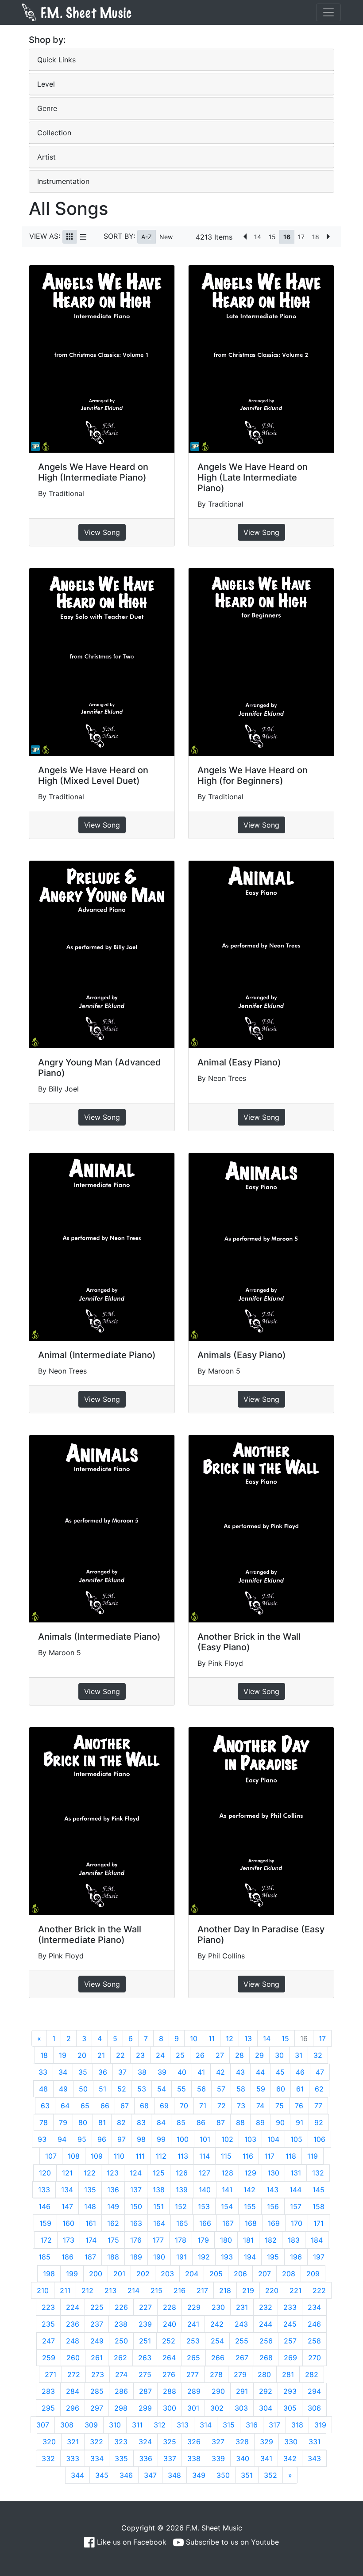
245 (290, 2324)
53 (142, 2089)
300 (170, 2408)
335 (121, 2458)
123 (113, 2173)
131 (296, 2173)
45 (280, 2072)
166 (205, 2223)
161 (91, 2223)
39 (162, 2072)
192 (204, 2257)
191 (181, 2257)
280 (264, 2374)
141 (227, 2190)
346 (126, 2475)
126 (182, 2173)
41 (201, 2072)
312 (160, 2425)
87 (221, 2122)
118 (291, 2156)
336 (146, 2458)
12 (230, 2038)
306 (314, 2408)
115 (226, 2156)
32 (318, 2055)
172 (46, 2240)
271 (50, 2374)
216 (180, 2290)
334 (97, 2458)
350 (223, 2475)
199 (72, 2274)
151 (158, 2206)
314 (206, 2425)
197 (319, 2257)
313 (183, 2425)
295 (48, 2408)
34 (63, 2072)
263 (145, 2358)
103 (250, 2139)
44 (260, 2072)
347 (150, 2475)
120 (45, 2173)
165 (182, 2223)
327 (218, 2442)
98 (141, 2139)
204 (192, 2274)
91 (299, 2122)
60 (281, 2089)
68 (144, 2106)
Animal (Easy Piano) (239, 1062)
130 (273, 2173)
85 (181, 2122)
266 (218, 2358)
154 (227, 2206)
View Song (102, 532)
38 (142, 2072)
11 (212, 2038)
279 (240, 2374)
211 (65, 2290)
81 (102, 2122)
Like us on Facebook (131, 2542)
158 (319, 2206)
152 (181, 2206)
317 (274, 2425)
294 (314, 2391)
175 (113, 2240)
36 (103, 2072)
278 (216, 2374)
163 (136, 2223)
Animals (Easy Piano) (242, 1355)
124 (136, 2173)
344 (77, 2475)
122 (90, 2173)
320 (49, 2442)
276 (169, 2374)
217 (202, 2290)
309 (91, 2425)
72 (222, 2106)
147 (67, 2206)
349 (199, 2475)
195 (273, 2257)
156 (273, 2206)
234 (314, 2307)
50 (83, 2089)
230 (218, 2307)
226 (121, 2307)
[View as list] (83, 237)
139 (182, 2190)
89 (260, 2122)
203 (167, 2274)
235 (48, 2324)
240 (170, 2324)
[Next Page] (328, 237)
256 (266, 2341)
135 (90, 2190)
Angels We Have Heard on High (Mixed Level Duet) (93, 775)
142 (249, 2190)
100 (183, 2139)
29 (259, 2055)
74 (260, 2106)
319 (320, 2425)
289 (194, 2391)
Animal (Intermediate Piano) (97, 1355)
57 (221, 2089)
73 (241, 2106)
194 (250, 2257)
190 (159, 2257)
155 (250, 2206)
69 (164, 2106)
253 (193, 2341)
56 (201, 2089)
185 (44, 2257)
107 (51, 2156)
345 (102, 2475)
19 (63, 2055)
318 (297, 2425)
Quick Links (56, 60)
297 (97, 2408)
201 (119, 2274)
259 (49, 2358)
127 (205, 2173)
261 (97, 2358)
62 (319, 2089)
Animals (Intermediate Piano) (99, 1637)
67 (125, 2106)
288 (170, 2391)
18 (316, 237)
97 (122, 2139)
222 (319, 2290)
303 (241, 2408)
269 (290, 2358)
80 (83, 2122)
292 (266, 2391)
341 (266, 2458)
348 (174, 2475)
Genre (47, 108)
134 (67, 2190)
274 (121, 2374)
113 (183, 2156)
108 (74, 2156)
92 (319, 2122)
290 (218, 2391)
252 (169, 2341)
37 (122, 2072)
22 (120, 2055)
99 (161, 2139)
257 (290, 2341)
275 (145, 2374)
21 (101, 2055)
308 (67, 2425)
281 (288, 2374)
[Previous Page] (245, 237)
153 (204, 2206)
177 (158, 2240)
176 (136, 2240)
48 (43, 2089)
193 (227, 2257)
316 (252, 2425)
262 (120, 2358)
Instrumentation (63, 181)
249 (97, 2341)
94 (62, 2139)
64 (65, 2106)
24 (160, 2055)
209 (313, 2274)
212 (87, 2290)
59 (261, 2089)
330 (291, 2442)
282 (312, 2374)
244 (266, 2324)
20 (82, 2055)
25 (180, 2055)
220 (272, 2290)
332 (48, 2458)
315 (229, 2425)
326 (194, 2442)
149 (113, 2206)
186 (68, 2257)
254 (217, 2341)
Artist (46, 157)
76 (299, 2106)
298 (121, 2408)
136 (113, 2190)
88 (240, 2122)
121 (67, 2173)
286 (121, 2391)
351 (247, 2475)
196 (296, 2257)
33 (43, 2072)
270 (315, 2358)
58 (241, 2089)
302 (217, 2408)
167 (228, 2223)
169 (274, 2223)
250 (121, 2341)
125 (159, 2173)
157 (296, 2206)
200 (96, 2274)
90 (280, 2122)
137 (136, 2190)
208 (289, 2274)
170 (297, 2223)
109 (97, 2156)
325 (170, 2442)
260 (73, 2358)
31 (299, 2055)
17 (301, 237)
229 (194, 2307)
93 (42, 2139)
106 (319, 2139)
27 (220, 2055)
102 (227, 2139)
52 (122, 2089)
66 (105, 2106)
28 (239, 2055)
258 (314, 2341)
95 (82, 2139)
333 (73, 2458)
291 (242, 2391)
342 (290, 2458)
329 (266, 2442)
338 (194, 2458)
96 (102, 2139)
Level (46, 84)
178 (181, 2240)
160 (68, 2223)
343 (314, 2458)
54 (162, 2089)
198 (49, 2274)
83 (141, 2122)
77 (318, 2106)
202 (143, 2274)
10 (194, 2038)
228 (170, 2307)
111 (140, 2156)
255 (242, 2341)
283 (48, 2391)
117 (269, 2156)
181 (248, 2240)
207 (265, 2274)
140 (205, 2190)
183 (294, 2240)
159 (45, 2223)
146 (44, 2206)
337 (170, 2458)
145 (319, 2190)
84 (161, 2122)
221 (295, 2290)
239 (145, 2324)
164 (159, 2223)
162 (113, 2223)
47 (320, 2072)
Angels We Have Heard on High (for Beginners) (253, 775)
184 (317, 2240)
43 (240, 2072)
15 (272, 237)
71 (203, 2106)
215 (156, 2290)
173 (69, 2240)
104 (273, 2139)
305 (290, 2408)
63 (45, 2106)
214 (133, 2290)
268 (266, 2358)
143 (272, 2190)
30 (279, 2055)
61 (300, 2089)
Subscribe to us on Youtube (231, 2542)
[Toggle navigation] (328, 12)
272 (74, 2374)
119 (313, 2156)
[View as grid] (70, 237)
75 (280, 2106)
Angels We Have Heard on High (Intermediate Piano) (93, 472)
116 (248, 2156)
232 (266, 2307)
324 (145, 2442)
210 (43, 2290)
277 (193, 2374)
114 (205, 2156)
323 (121, 2442)
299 (145, 2408)
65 (85, 2106)
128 (227, 2173)
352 (270, 2475)
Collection (54, 133)
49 (63, 2089)
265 (193, 2358)
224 (73, 2307)
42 (220, 2072)
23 (140, 2055)
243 (241, 2324)
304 (266, 2408)
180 (226, 2240)
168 (251, 2223)
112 (161, 2156)
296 (73, 2408)
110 (119, 2156)
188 (113, 2257)
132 (318, 2173)
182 (271, 2240)
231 (242, 2307)
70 (184, 2106)
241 (193, 2324)
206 (240, 2274)
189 (136, 2257)
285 (97, 2391)
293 (290, 2391)
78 (44, 2122)
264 (169, 2358)
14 (258, 237)
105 (296, 2139)
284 (73, 2391)
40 (182, 2072)
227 (145, 2307)
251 (145, 2341)
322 (97, 2442)
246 (314, 2324)
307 (43, 2425)
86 (201, 2122)
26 (200, 2055)
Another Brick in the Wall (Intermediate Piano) (90, 1935)
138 (159, 2190)
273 (98, 2374)
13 (248, 2038)
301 (193, 2408)
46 (300, 2072)
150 (136, 2206)
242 (217, 2324)
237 (97, 2324)
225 (97, 2307)
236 (73, 2324)
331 (315, 2442)
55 (181, 2089)
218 (225, 2290)
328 (242, 2442)
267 (242, 2358)
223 (48, 2307)
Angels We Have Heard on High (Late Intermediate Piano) (253, 477)
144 (295, 2190)
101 (205, 2139)
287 (145, 2391)
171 (319, 2223)
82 (121, 2122)
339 (218, 2458)
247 (48, 2341)
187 (90, 2257)
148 (90, 2206)
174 (91, 2240)
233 (290, 2307)
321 (73, 2442)
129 (250, 2173)
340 (243, 2458)
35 (83, 2072)
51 (102, 2089)
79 (63, 2122)
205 (216, 2274)
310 (115, 2425)
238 (121, 2324)
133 (44, 2190)
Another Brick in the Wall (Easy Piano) (249, 1642)
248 (73, 2341)
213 (110, 2290)
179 (203, 2240)
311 (137, 2425)
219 (248, 2290)
